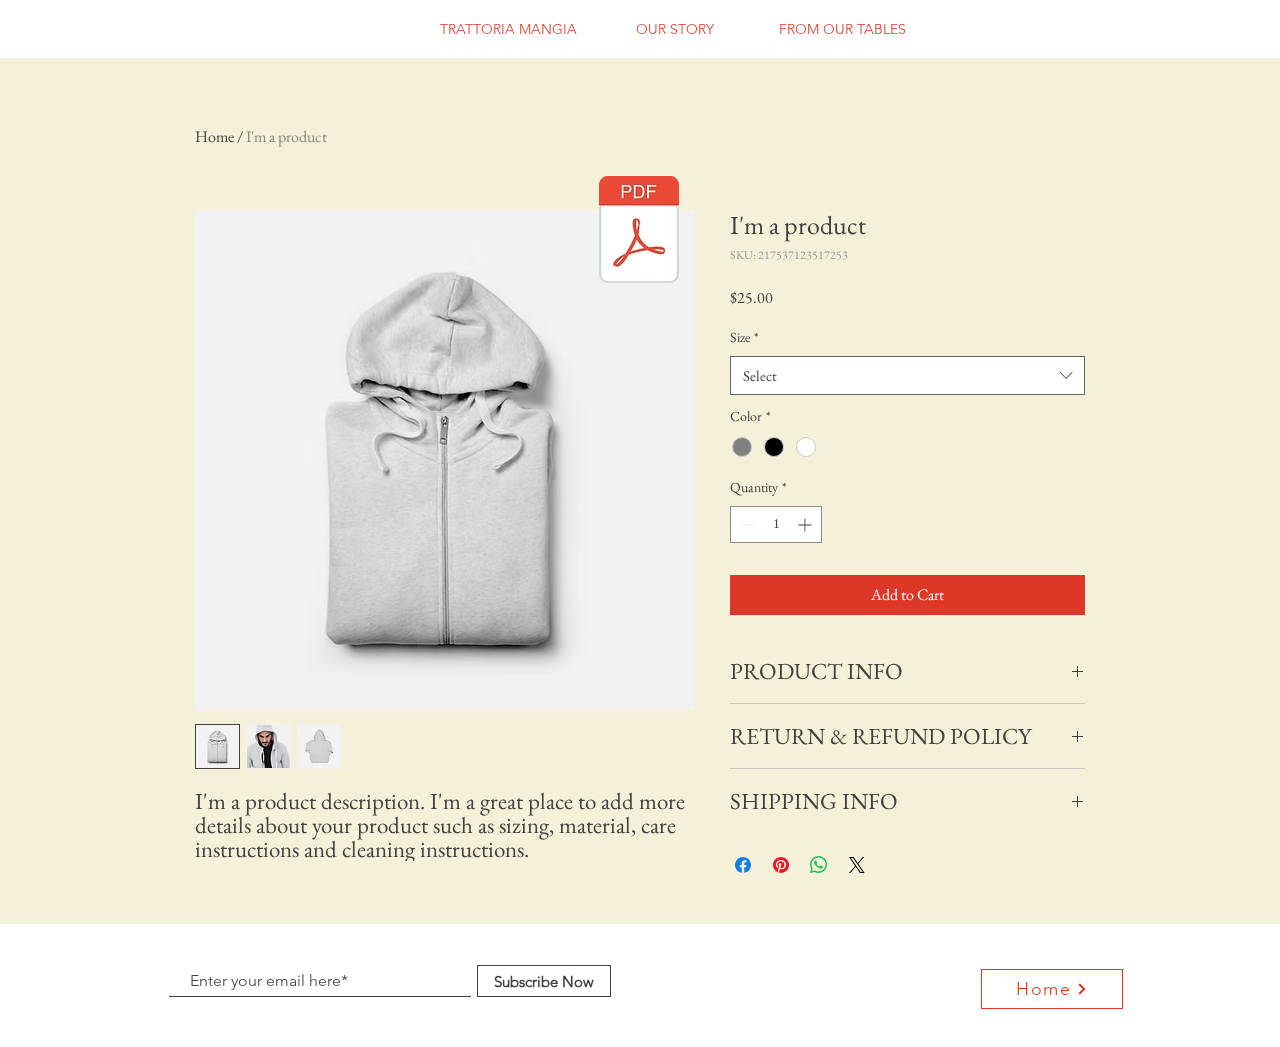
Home (214, 136)
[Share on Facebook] (743, 865)
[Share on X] (857, 865)
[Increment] (806, 524)
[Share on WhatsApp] (819, 865)
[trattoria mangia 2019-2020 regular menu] (639, 232)
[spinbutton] (776, 524)
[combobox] (907, 375)
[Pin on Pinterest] (781, 865)
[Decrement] (745, 524)
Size (744, 337)
